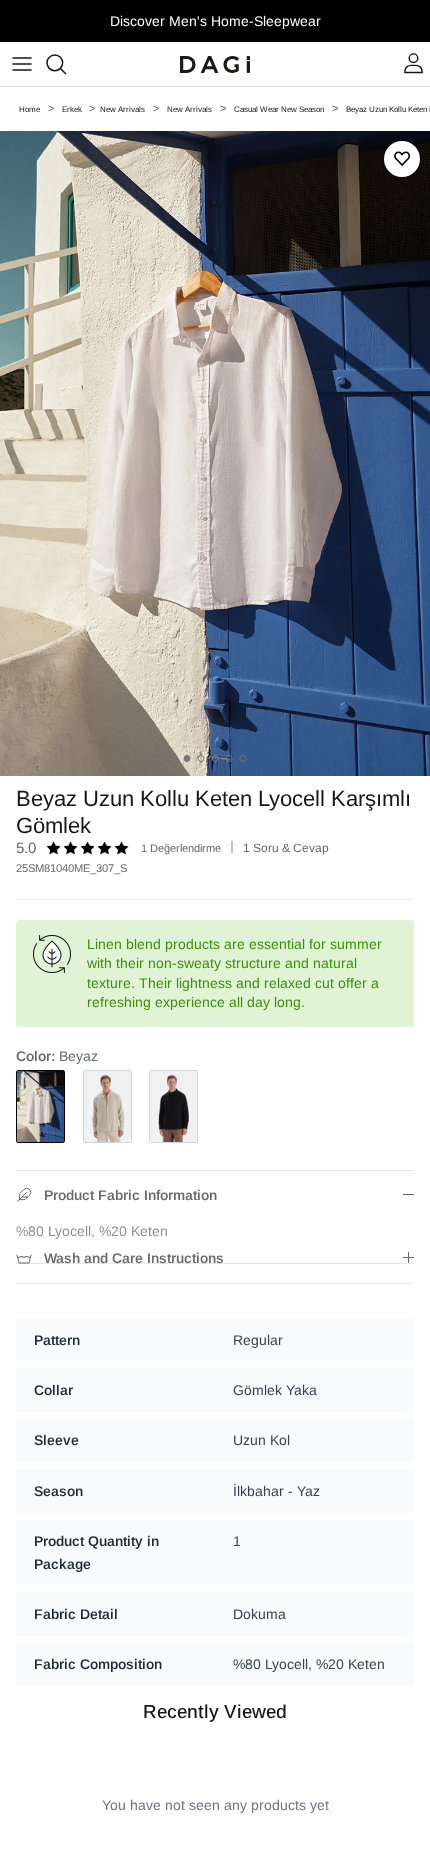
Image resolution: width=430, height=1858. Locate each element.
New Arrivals (122, 109)
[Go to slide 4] (229, 758)
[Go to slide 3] (215, 758)
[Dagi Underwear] (215, 64)
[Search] (66, 64)
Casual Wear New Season (279, 109)
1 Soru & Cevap (286, 848)
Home (29, 109)
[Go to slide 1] (187, 758)
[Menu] (22, 64)
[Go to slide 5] (243, 758)
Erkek (73, 109)
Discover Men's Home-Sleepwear (215, 21)
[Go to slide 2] (201, 758)
